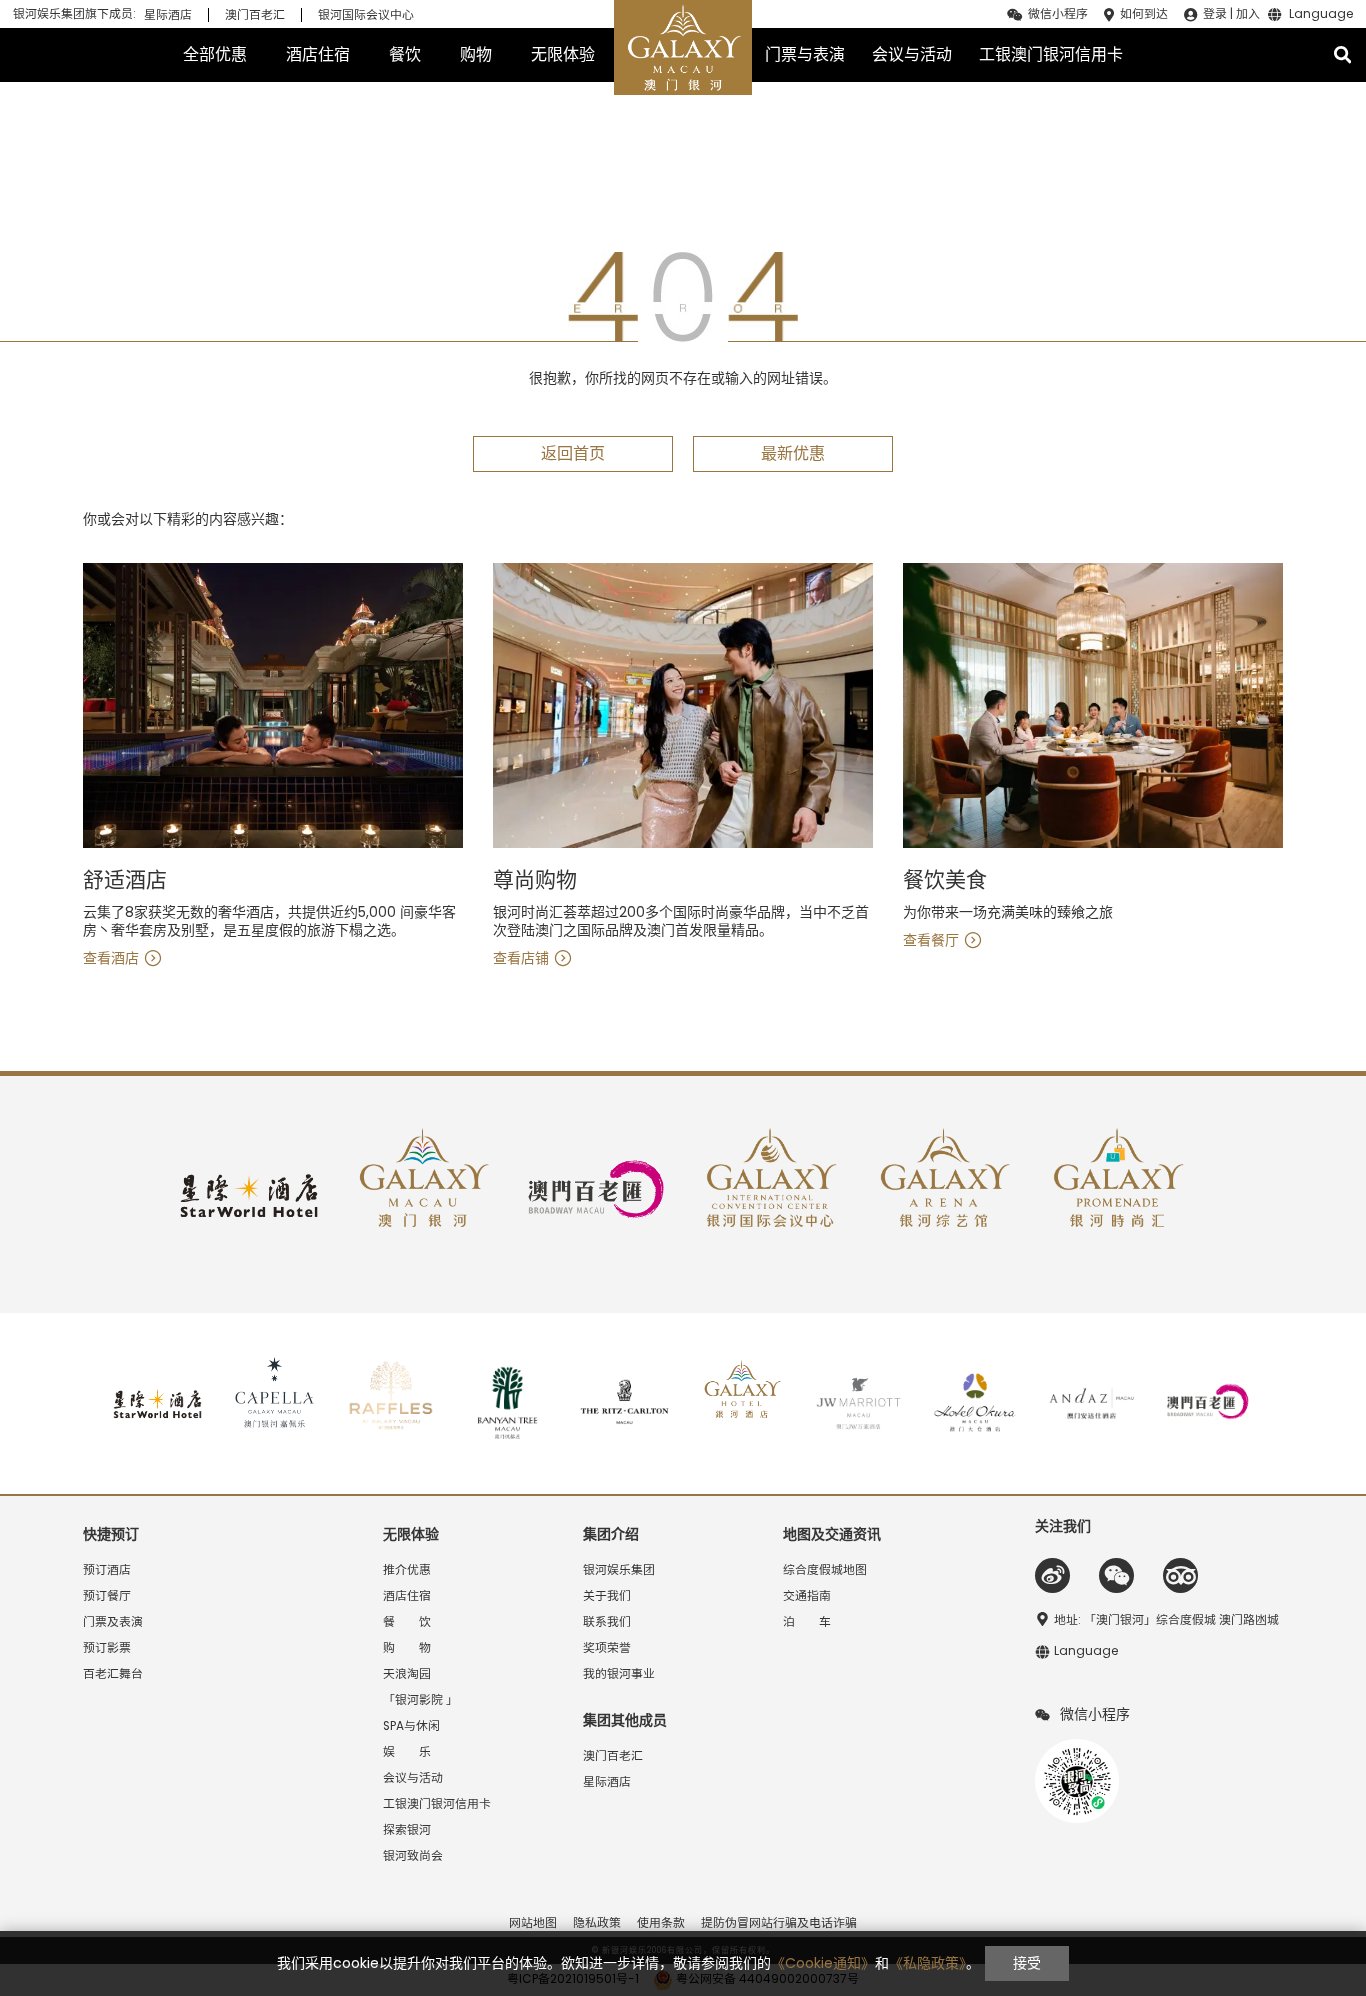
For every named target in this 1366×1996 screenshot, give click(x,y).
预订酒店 (107, 1570)
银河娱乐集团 (619, 1570)
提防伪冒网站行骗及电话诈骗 (779, 1923)
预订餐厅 (107, 1596)
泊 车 (807, 1622)
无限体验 (563, 54)
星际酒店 (168, 15)
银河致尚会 (413, 1856)
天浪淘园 (407, 1674)
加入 (1248, 14)
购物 (476, 54)
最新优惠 (793, 453)
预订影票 (107, 1648)
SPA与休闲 (411, 1726)
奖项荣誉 (607, 1648)
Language (1321, 15)
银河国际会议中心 (366, 15)
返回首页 (573, 453)
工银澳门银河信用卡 (1051, 54)
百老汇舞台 (113, 1674)
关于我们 (607, 1596)
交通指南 (807, 1596)
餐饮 (405, 54)
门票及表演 (113, 1622)
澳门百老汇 (255, 15)
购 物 (407, 1648)
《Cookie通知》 (823, 1963)
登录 (1215, 14)
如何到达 (1144, 14)
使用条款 (661, 1923)
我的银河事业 (619, 1674)
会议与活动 (912, 54)
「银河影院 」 (420, 1700)
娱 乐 (407, 1752)
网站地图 (533, 1923)
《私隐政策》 (927, 1963)
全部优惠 (215, 54)
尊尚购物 (535, 880)
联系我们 (607, 1622)
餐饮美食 (945, 880)
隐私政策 (597, 1923)
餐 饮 (407, 1622)
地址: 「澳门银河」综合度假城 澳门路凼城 (1166, 1620)
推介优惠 (407, 1570)
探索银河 (407, 1830)
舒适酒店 (125, 880)
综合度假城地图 (825, 1570)
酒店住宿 (318, 54)
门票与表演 (805, 54)
